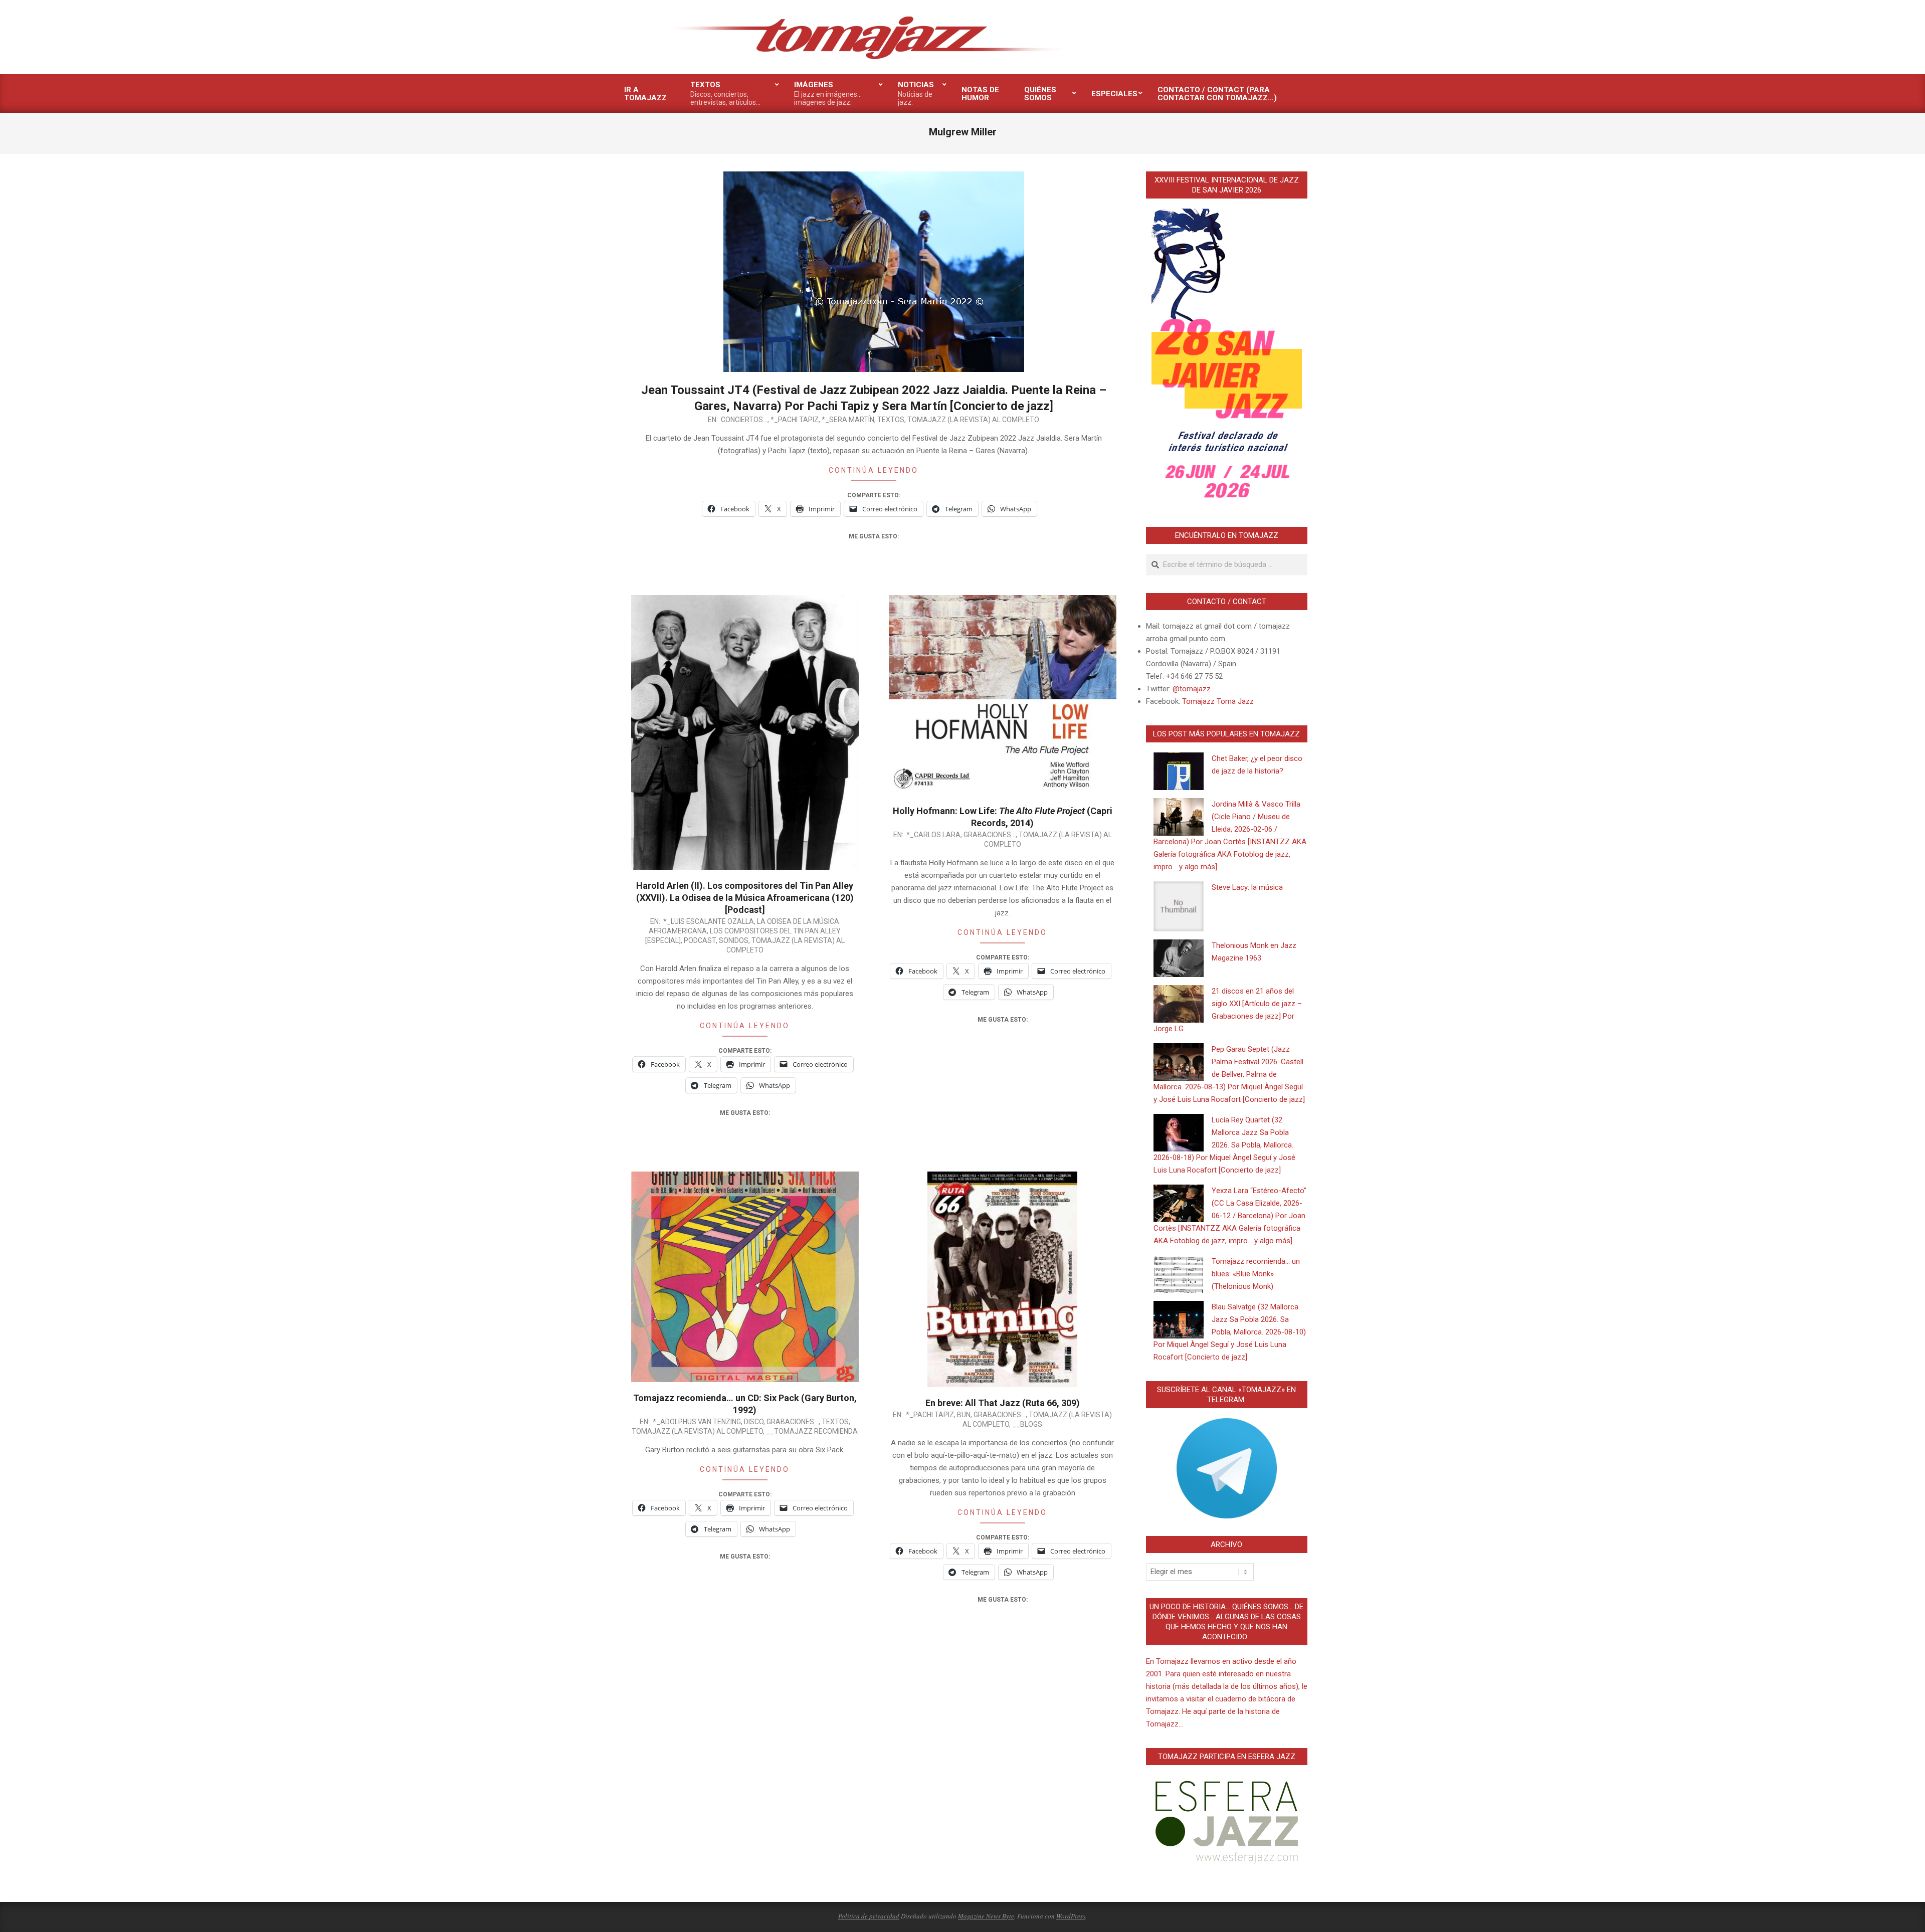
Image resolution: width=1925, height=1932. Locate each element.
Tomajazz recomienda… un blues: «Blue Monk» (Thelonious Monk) (1256, 1274)
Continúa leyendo (874, 470)
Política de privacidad (869, 1916)
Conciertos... (744, 420)
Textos (891, 420)
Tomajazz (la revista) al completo (973, 420)
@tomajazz (1192, 689)
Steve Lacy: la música (1247, 887)
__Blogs (1027, 1424)
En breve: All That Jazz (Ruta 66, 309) (1003, 1403)
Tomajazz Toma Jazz (1218, 701)
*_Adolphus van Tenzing (697, 1422)
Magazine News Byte (986, 1916)
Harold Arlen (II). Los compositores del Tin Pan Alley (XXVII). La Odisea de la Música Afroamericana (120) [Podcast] (745, 898)
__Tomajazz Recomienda (812, 1431)
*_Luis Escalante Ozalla (709, 921)
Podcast (700, 940)
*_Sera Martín (848, 420)
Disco (754, 1422)
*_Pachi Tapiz (795, 420)
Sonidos (734, 940)
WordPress (1071, 1916)
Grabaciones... (990, 835)
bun (964, 1415)
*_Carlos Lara (933, 835)
